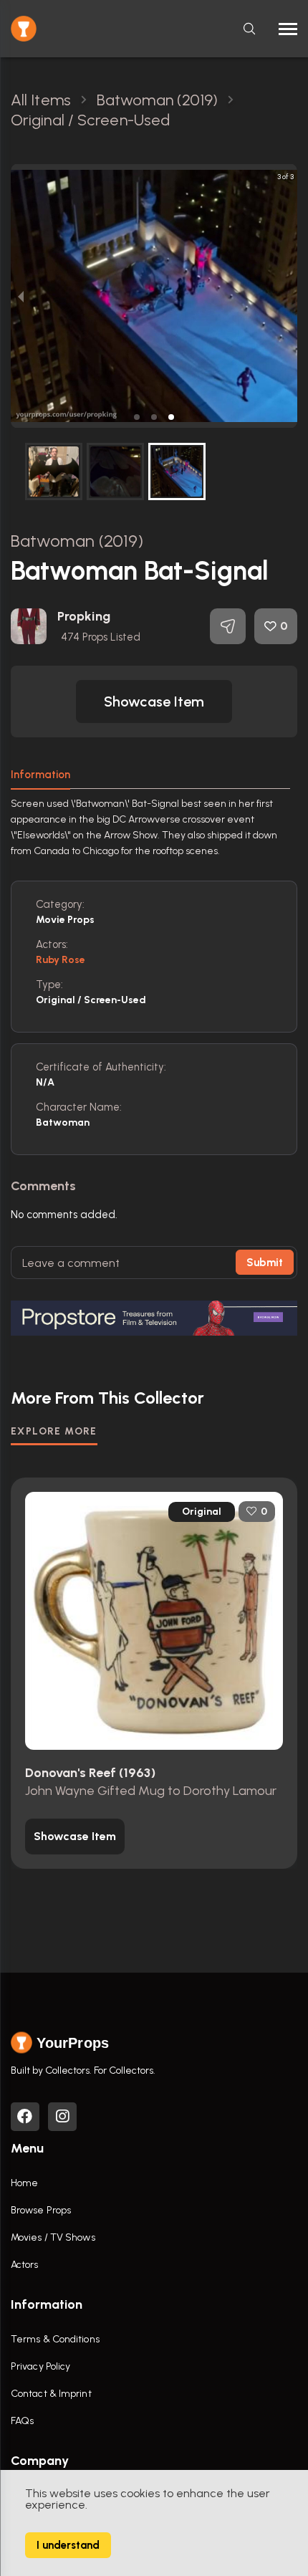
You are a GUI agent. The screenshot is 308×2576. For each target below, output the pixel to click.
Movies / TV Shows (53, 2237)
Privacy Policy (40, 2366)
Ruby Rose (61, 960)
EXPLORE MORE (54, 1431)
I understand (68, 2545)
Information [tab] (40, 775)
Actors (25, 2265)
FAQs (22, 2421)
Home (24, 2183)
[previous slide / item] (21, 296)
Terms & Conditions (55, 2339)
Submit (265, 1263)
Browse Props (41, 2210)
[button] (137, 417)
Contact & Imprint (51, 2394)
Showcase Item (154, 702)
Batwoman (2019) (77, 541)
